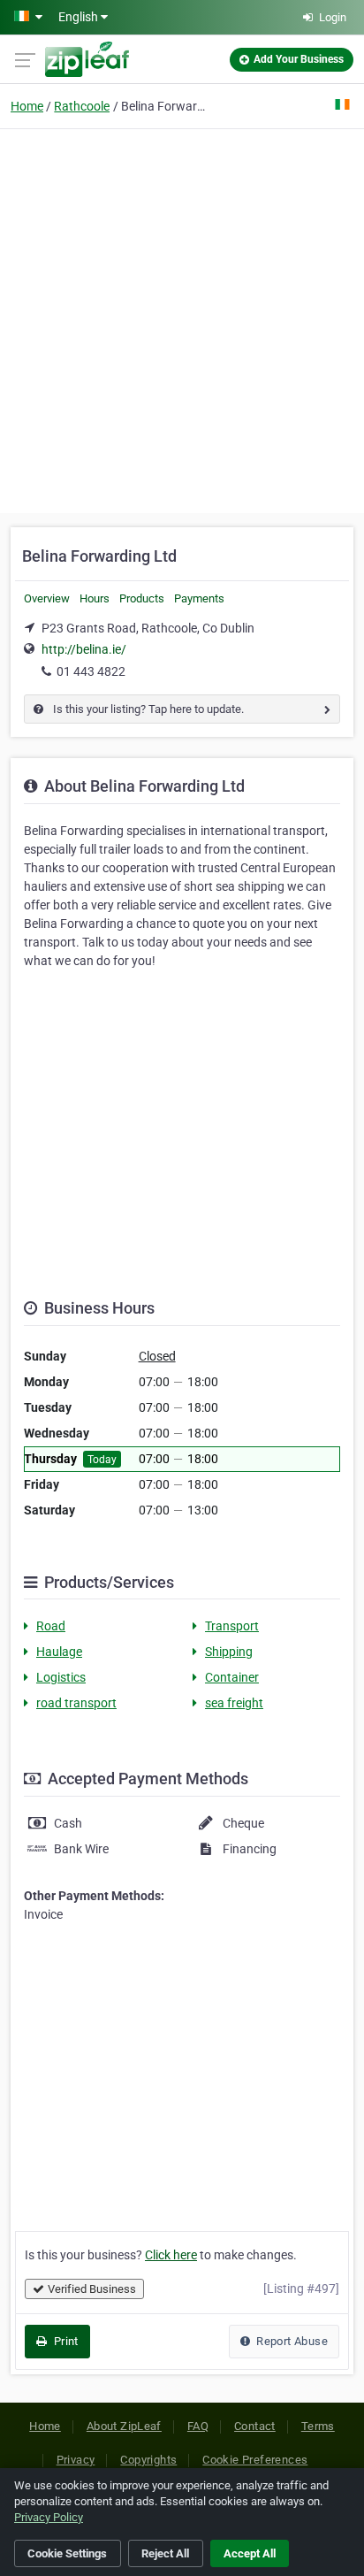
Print (64, 2341)
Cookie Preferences (255, 2460)
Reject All (165, 2553)
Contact (255, 2426)
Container (232, 1677)
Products (142, 598)
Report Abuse (291, 2341)
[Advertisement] (182, 318)
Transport (232, 1626)
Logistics (61, 1677)
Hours (95, 598)
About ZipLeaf (124, 2426)
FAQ (198, 2426)
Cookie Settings (67, 2553)
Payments (199, 598)
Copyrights (148, 2460)
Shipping (229, 1652)
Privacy (76, 2460)
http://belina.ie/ (84, 649)
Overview (47, 598)
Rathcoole (82, 106)
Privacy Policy (49, 2517)
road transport (76, 1703)
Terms (318, 2426)
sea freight (234, 1703)
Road (51, 1626)
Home (27, 106)
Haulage (59, 1652)
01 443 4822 (91, 671)
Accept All (250, 2553)
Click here (171, 2255)
